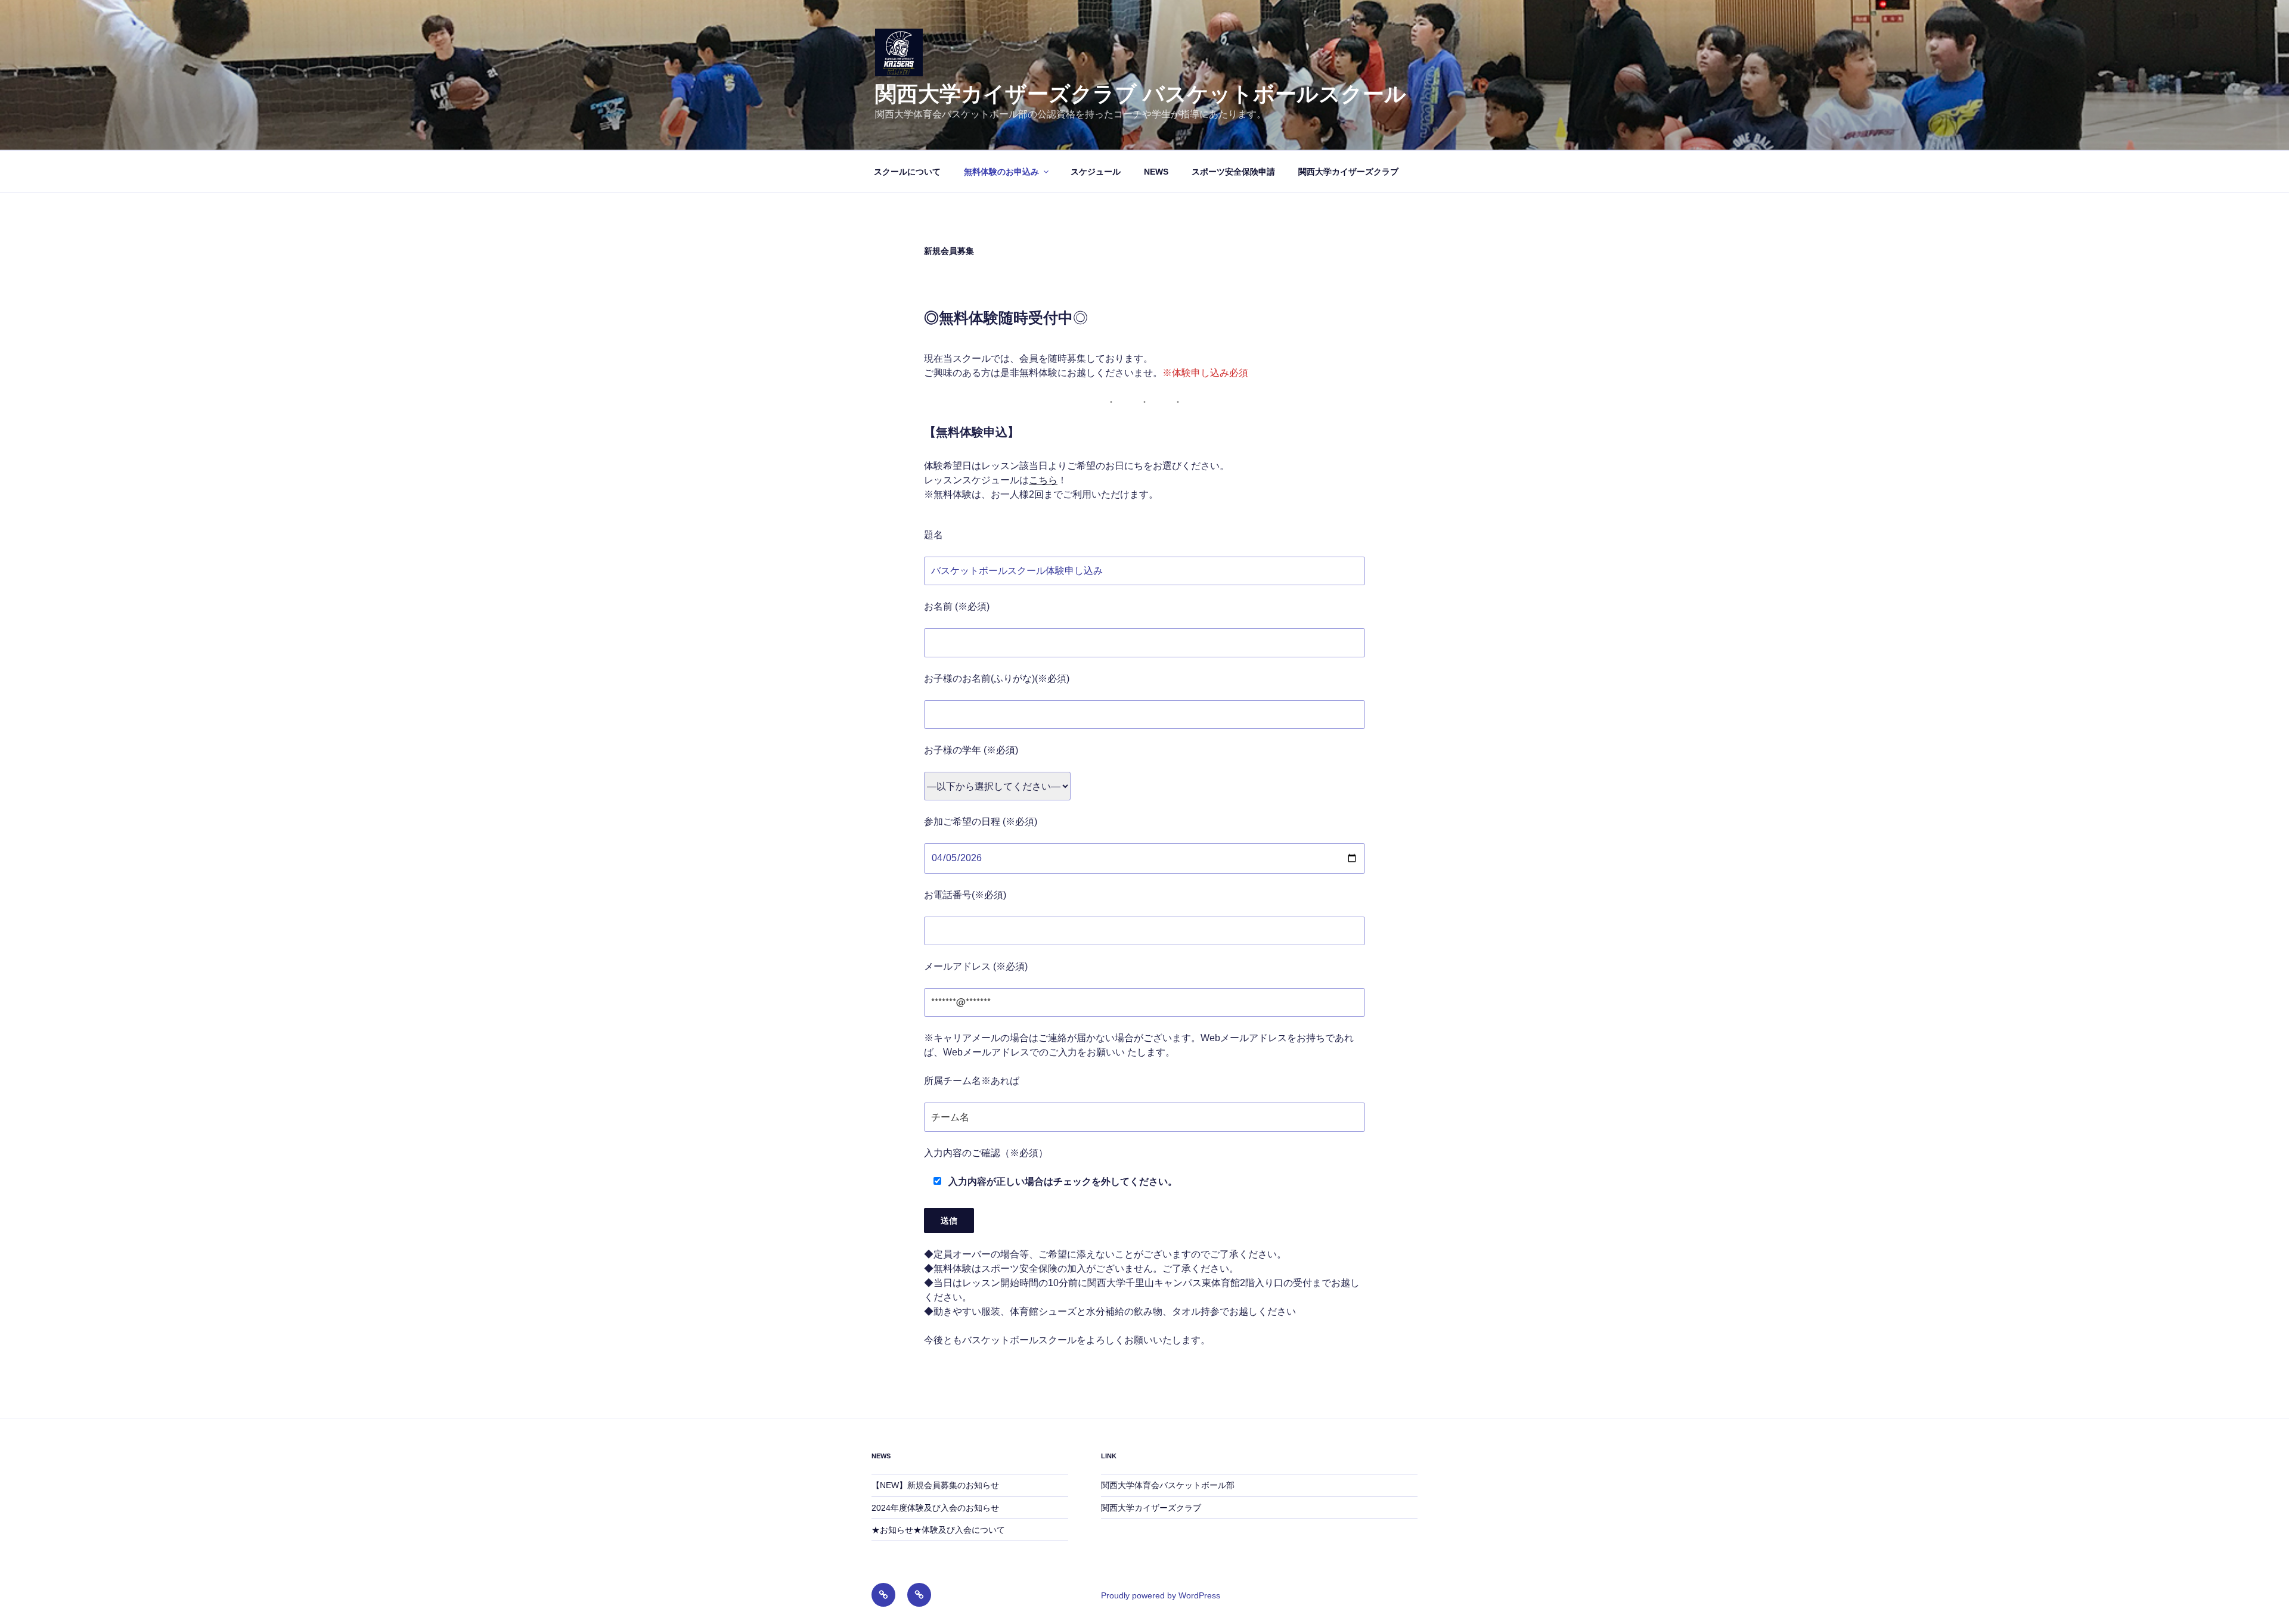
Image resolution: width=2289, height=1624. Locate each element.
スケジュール (1096, 172)
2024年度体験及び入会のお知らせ (935, 1508)
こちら (1043, 480)
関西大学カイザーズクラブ (1348, 172)
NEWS (1156, 172)
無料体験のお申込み (1001, 172)
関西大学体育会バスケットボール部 (1168, 1485)
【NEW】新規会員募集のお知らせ (935, 1485)
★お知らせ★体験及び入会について (938, 1530)
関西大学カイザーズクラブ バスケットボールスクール (1141, 94)
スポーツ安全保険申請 (1233, 172)
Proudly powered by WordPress (1161, 1595)
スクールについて (907, 172)
